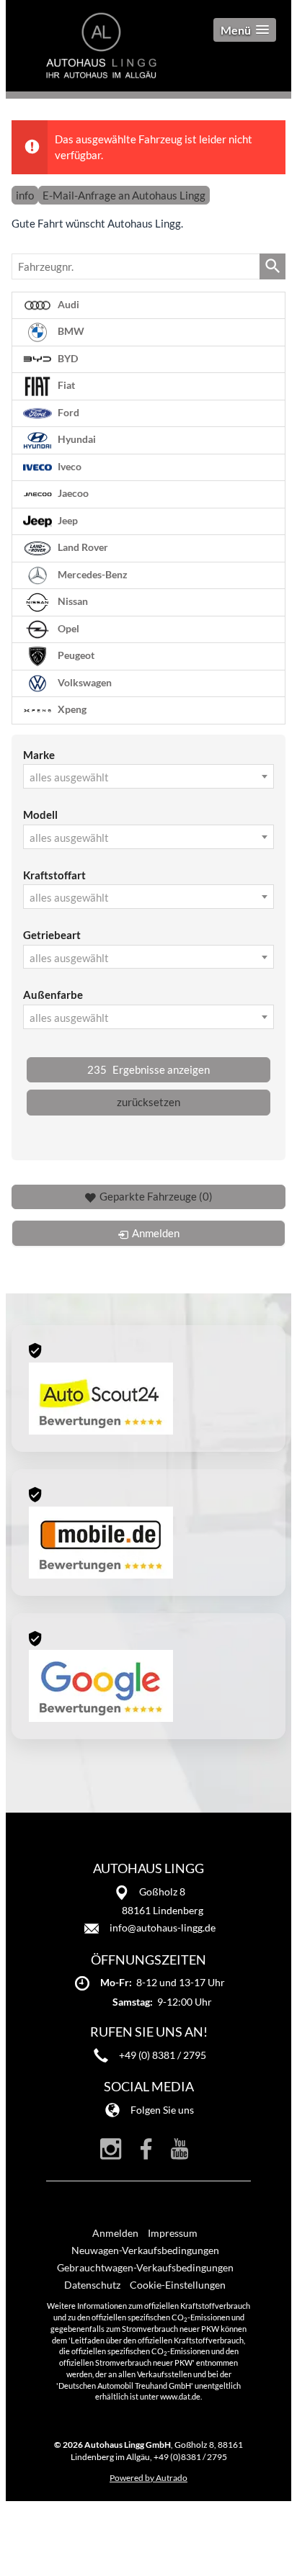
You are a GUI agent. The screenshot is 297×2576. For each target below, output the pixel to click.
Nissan (72, 601)
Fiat (65, 385)
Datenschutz (92, 2285)
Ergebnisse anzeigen (148, 1069)
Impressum (173, 2233)
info (25, 195)
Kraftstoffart (54, 875)
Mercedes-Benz (92, 574)
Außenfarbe (53, 995)
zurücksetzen (148, 1102)
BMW (70, 331)
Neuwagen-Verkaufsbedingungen (145, 2250)
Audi (67, 304)
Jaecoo (72, 493)
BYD (67, 358)
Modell (40, 814)
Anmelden (115, 2233)
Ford (67, 412)
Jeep (67, 520)
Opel (67, 628)
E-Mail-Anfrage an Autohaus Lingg (124, 195)
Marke (39, 755)
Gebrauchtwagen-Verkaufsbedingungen (145, 2267)
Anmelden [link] (156, 1233)
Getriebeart (52, 935)
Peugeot (75, 655)
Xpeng (71, 709)
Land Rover (82, 547)
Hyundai (76, 439)
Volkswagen (84, 682)
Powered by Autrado (148, 2478)
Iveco (68, 466)
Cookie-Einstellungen (178, 2285)
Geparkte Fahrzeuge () (156, 1196)
